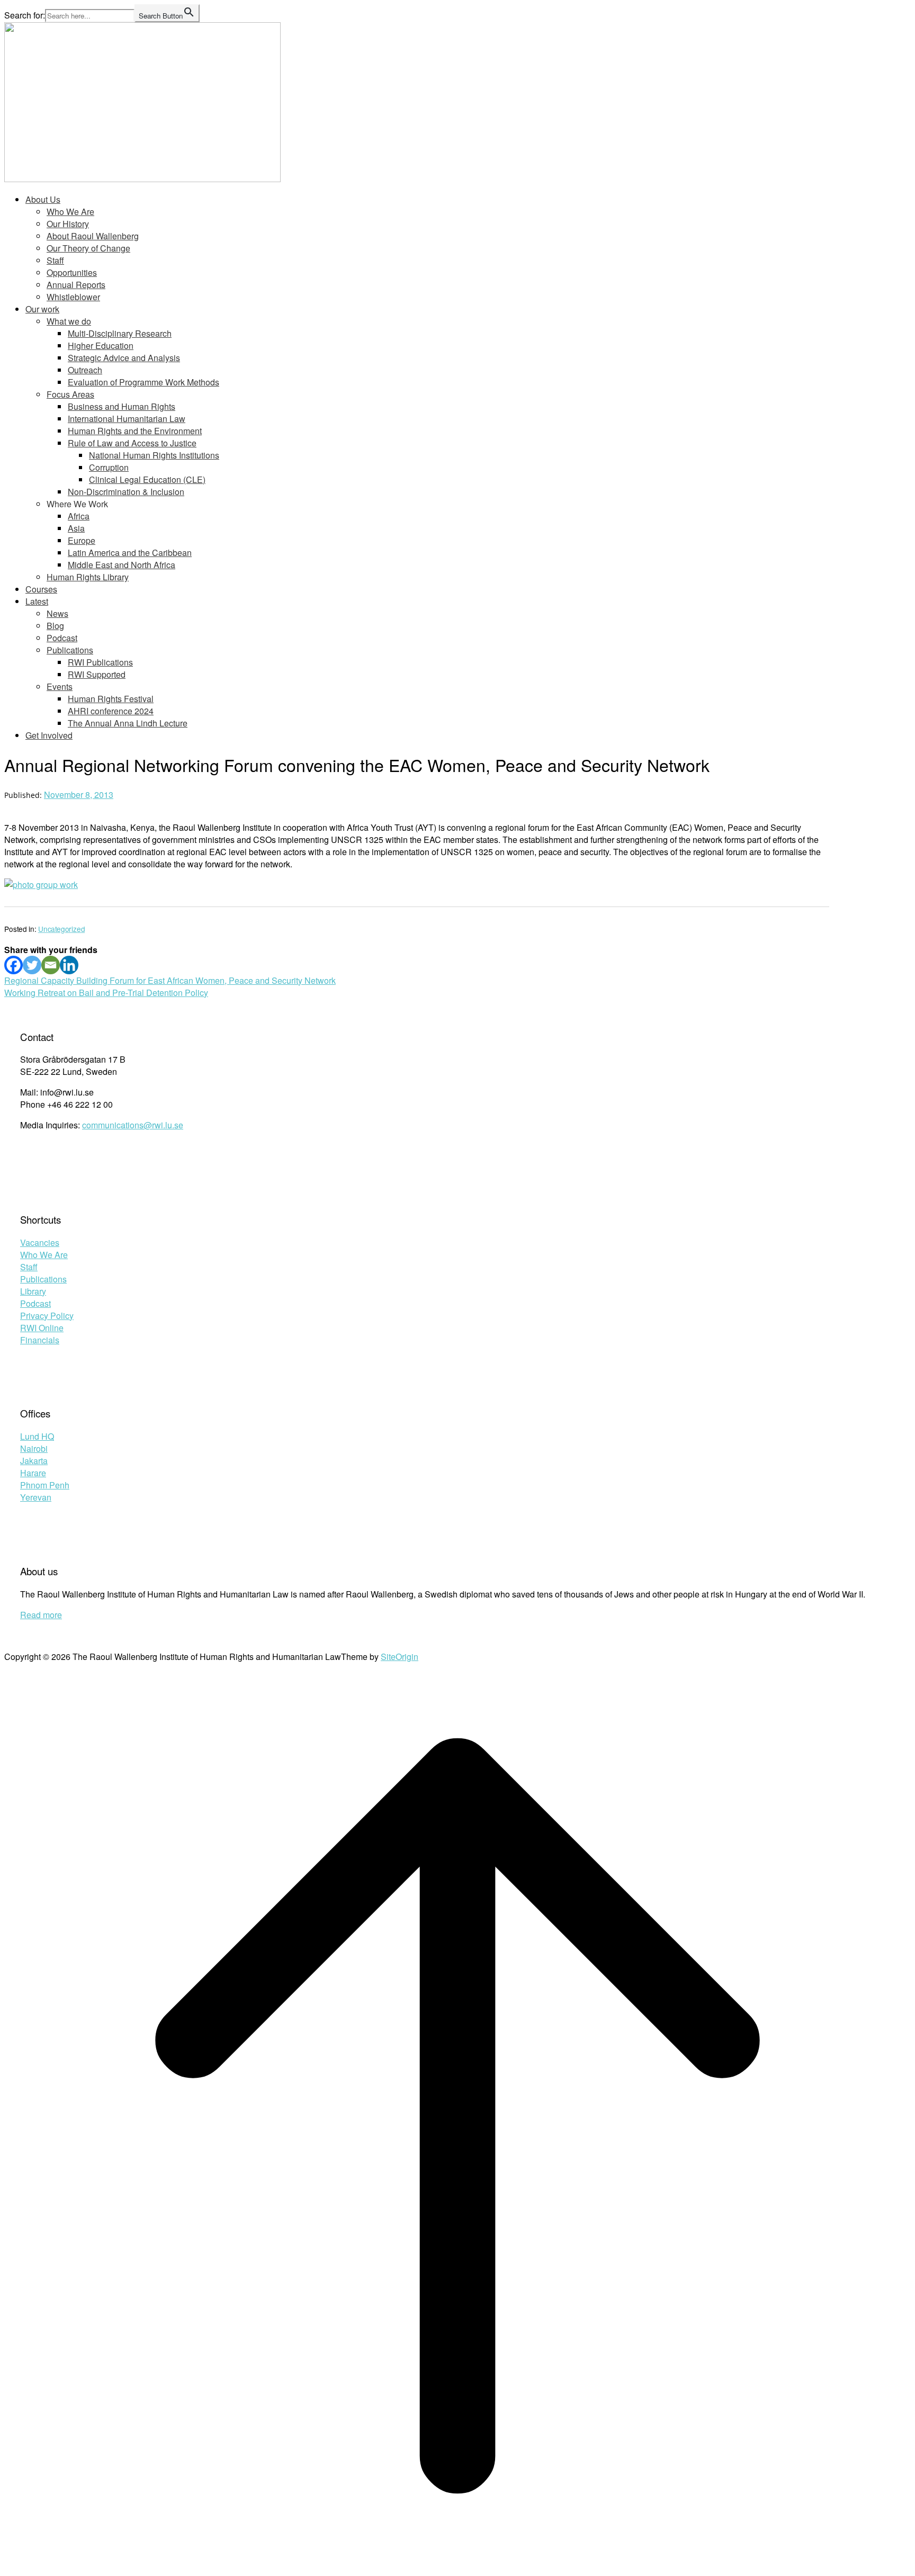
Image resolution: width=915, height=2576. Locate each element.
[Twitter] (32, 965)
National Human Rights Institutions (154, 455)
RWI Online (42, 1328)
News (57, 613)
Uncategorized (61, 929)
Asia (76, 528)
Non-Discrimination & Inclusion (126, 492)
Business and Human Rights (122, 406)
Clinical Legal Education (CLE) (147, 479)
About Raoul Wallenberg (93, 236)
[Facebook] (14, 965)
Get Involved (49, 735)
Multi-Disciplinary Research (120, 333)
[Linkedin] (69, 965)
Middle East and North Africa (122, 565)
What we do (69, 321)
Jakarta (34, 1461)
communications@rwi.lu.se (133, 1125)
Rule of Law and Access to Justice (132, 443)
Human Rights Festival (111, 699)
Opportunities (72, 272)
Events (60, 686)
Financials (40, 1340)
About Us (43, 199)
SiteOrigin (400, 1657)
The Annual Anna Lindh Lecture (128, 723)
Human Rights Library (88, 577)
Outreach (85, 370)
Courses (41, 589)
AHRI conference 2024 (111, 711)
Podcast (62, 638)
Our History (68, 224)
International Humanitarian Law (127, 419)
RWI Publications (100, 662)
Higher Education (101, 345)
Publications (70, 650)
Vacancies (40, 1242)
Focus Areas (70, 394)
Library (33, 1291)
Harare (33, 1473)
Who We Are (70, 212)
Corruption (109, 467)
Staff (55, 260)
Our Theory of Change (88, 248)
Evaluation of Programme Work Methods (143, 382)
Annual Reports (76, 285)
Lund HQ (37, 1436)
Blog (55, 626)
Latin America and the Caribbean (130, 553)
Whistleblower (73, 297)
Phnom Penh (45, 1485)
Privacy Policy (47, 1316)
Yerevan (36, 1497)
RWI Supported (97, 674)
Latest (37, 601)
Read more (41, 1615)
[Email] (51, 965)
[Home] (142, 179)
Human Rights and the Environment (135, 431)
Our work (42, 309)
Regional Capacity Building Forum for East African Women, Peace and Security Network (170, 980)
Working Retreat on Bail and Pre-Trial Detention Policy (106, 993)
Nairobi (34, 1448)
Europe (82, 540)
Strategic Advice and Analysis (124, 358)
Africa (79, 516)
